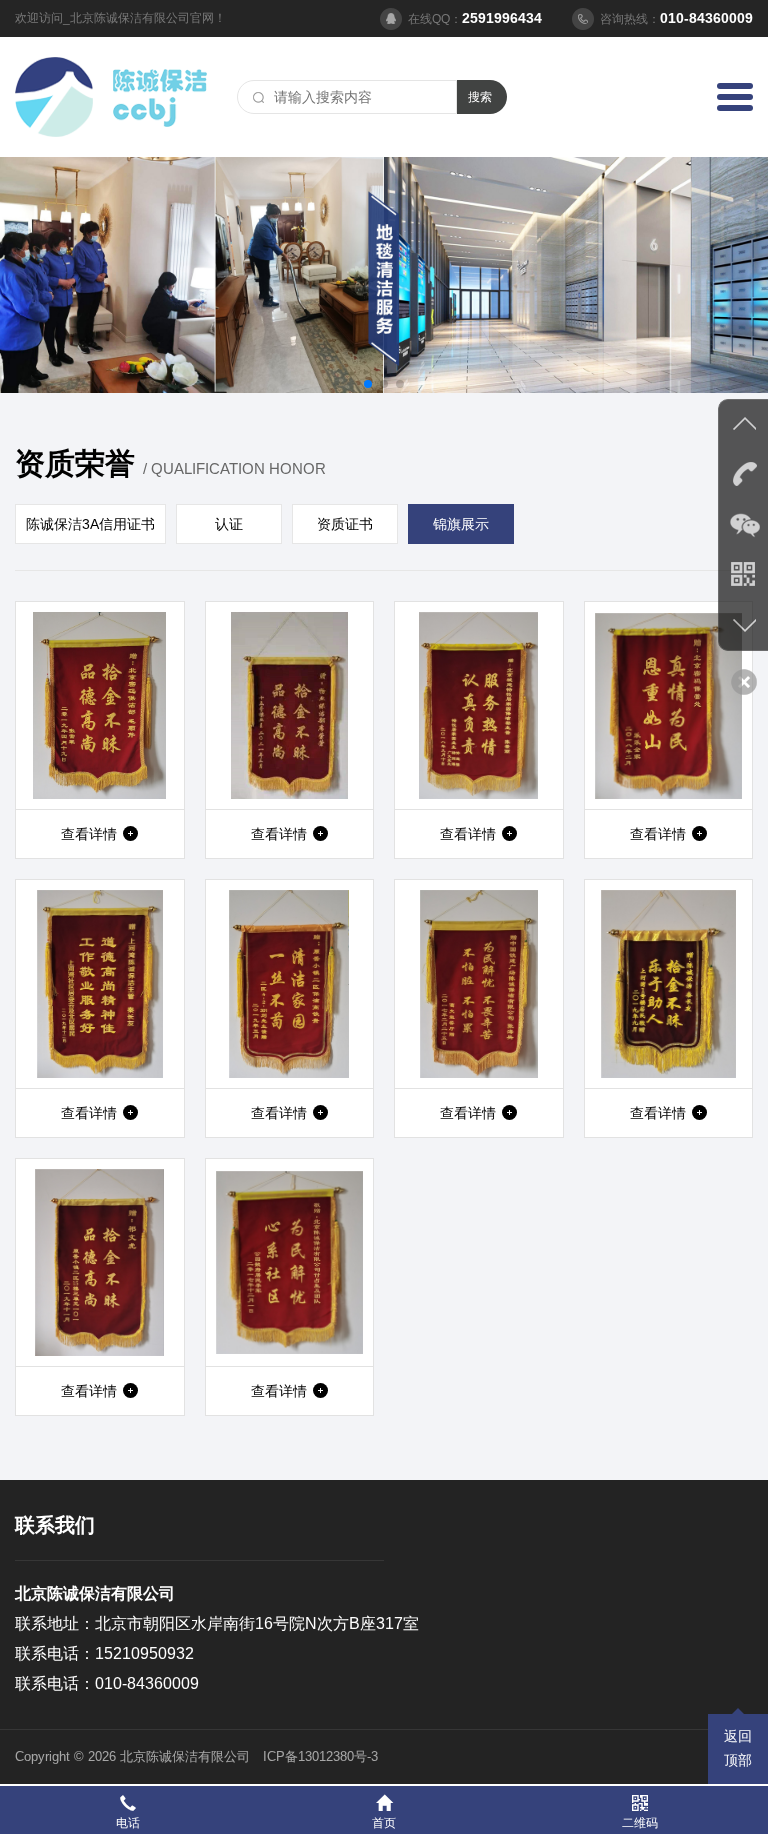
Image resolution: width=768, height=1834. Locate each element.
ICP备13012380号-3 (320, 1756)
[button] (368, 384)
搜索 (480, 97)
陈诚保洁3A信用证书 (90, 524)
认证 (229, 524)
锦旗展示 (461, 524)
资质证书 (345, 524)
